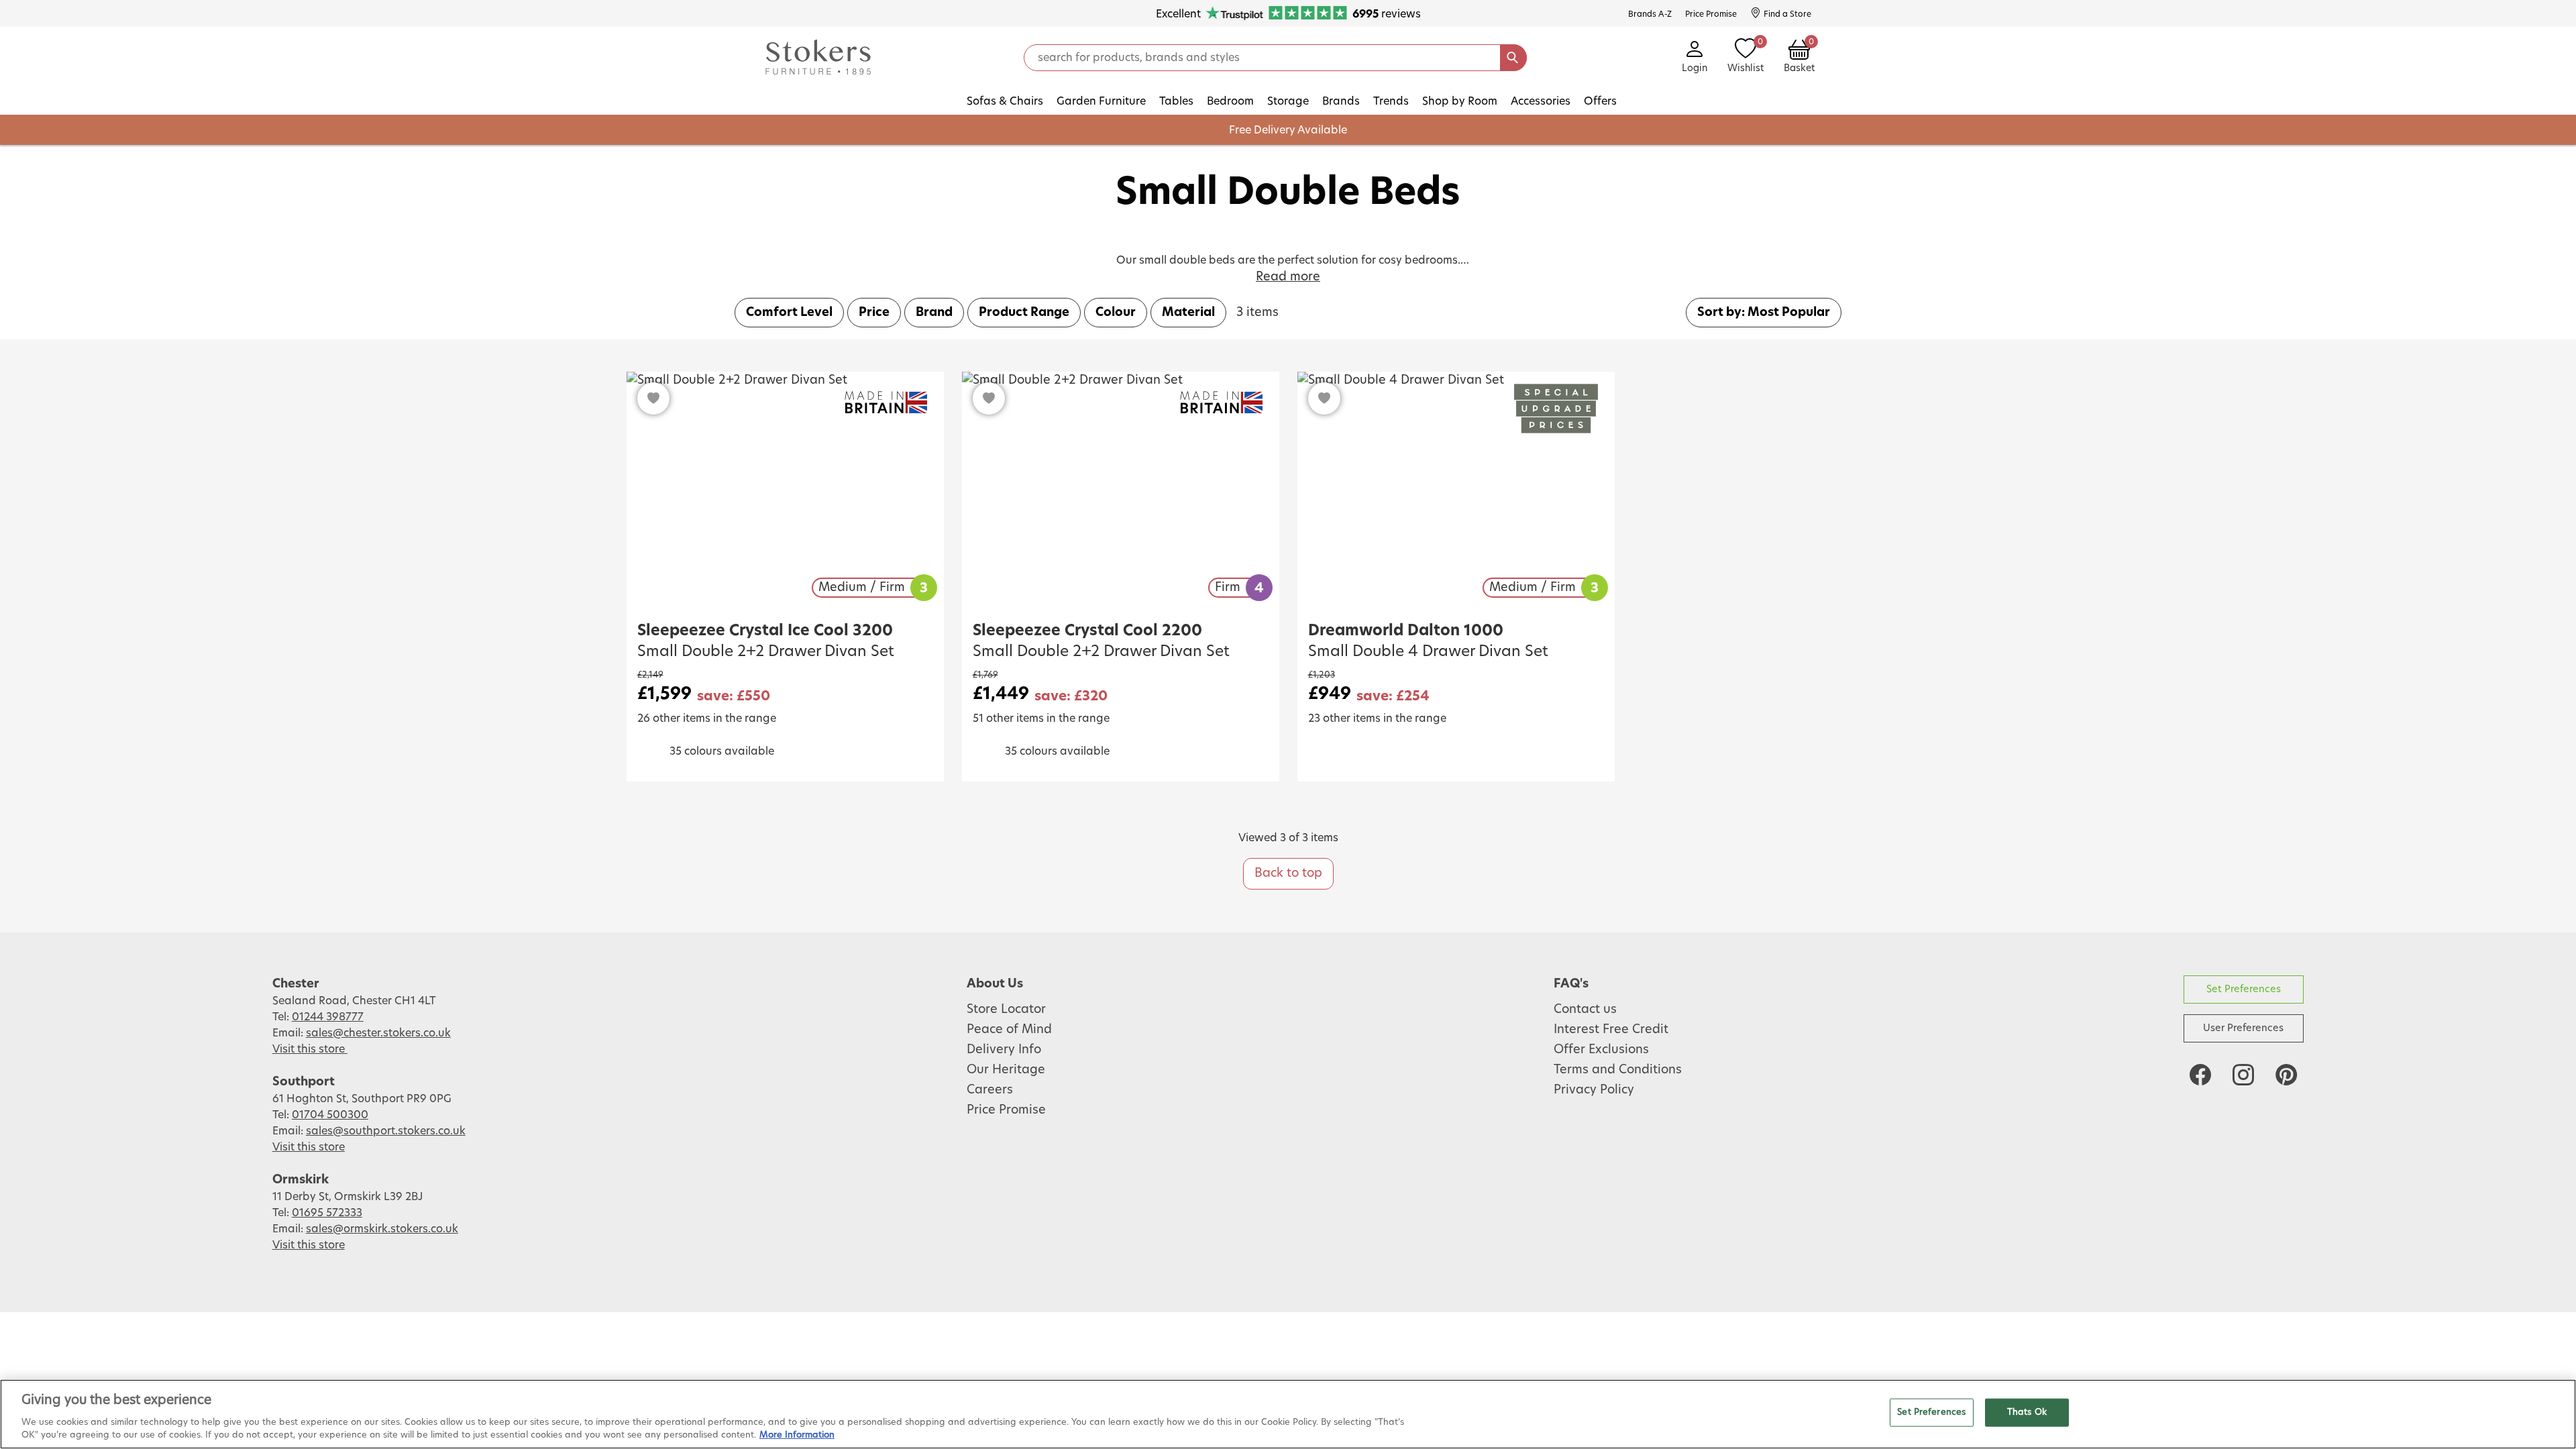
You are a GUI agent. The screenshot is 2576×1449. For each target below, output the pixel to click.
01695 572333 (327, 1213)
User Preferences (2243, 1028)
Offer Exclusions (1601, 1050)
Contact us (1585, 1010)
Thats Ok (2027, 1412)
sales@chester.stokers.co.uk (378, 1033)
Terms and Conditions (1618, 1070)
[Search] (1513, 58)
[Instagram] (2243, 1075)
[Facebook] (2200, 1075)
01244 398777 (328, 1017)
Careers (990, 1090)
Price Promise (1006, 1110)
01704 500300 (330, 1115)
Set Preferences (2244, 989)
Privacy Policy (1594, 1090)
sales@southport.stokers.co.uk (386, 1131)
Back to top (1288, 873)
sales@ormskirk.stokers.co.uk (382, 1229)
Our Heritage (1006, 1070)
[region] (1288, 1414)
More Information (797, 1435)
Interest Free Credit (1611, 1030)
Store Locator (1006, 1010)
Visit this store (310, 1049)
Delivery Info (1004, 1050)
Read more (1288, 277)
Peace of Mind (1009, 1030)
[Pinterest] (2286, 1075)
